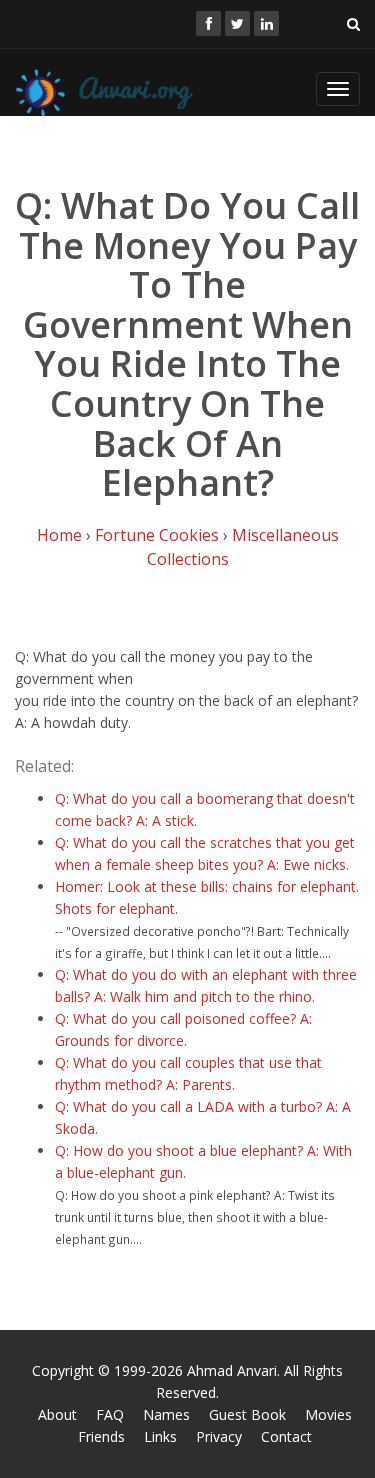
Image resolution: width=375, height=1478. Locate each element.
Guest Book (247, 1414)
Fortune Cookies (157, 535)
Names (166, 1414)
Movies (328, 1414)
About (57, 1414)
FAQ (110, 1414)
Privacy (219, 1436)
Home (59, 535)
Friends (101, 1436)
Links (160, 1436)
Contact (286, 1436)
